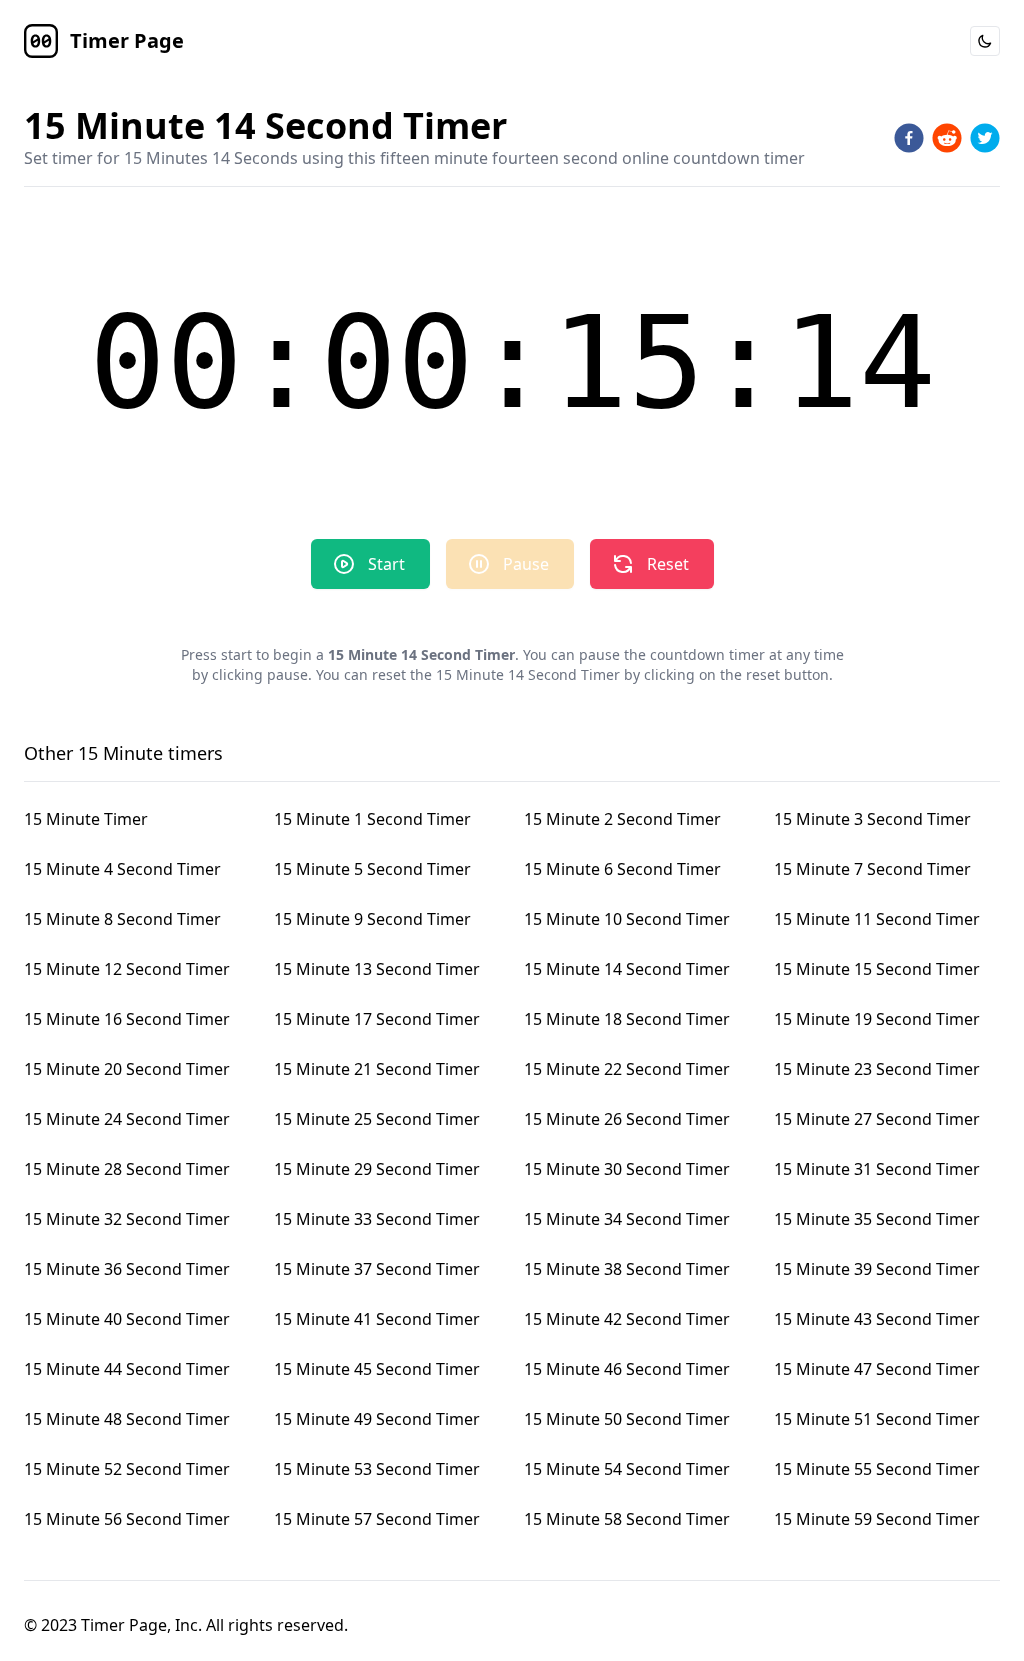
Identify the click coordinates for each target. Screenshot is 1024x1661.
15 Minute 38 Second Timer (627, 1269)
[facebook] (909, 138)
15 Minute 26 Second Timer (627, 1119)
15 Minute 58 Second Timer (627, 1519)
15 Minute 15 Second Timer (877, 969)
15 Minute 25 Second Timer (377, 1119)
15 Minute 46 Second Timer (627, 1369)
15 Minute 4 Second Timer (122, 869)
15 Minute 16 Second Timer (127, 1019)
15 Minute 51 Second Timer (877, 1419)
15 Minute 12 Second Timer (127, 969)
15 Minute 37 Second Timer (377, 1269)
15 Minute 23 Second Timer (877, 1069)
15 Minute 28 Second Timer (127, 1169)
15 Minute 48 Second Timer (127, 1419)
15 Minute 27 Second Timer (877, 1119)
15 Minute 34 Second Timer (627, 1219)
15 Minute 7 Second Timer (872, 869)
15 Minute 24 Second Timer (127, 1119)
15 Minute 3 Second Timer (872, 819)
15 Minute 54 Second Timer (627, 1469)
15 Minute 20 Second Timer (127, 1069)
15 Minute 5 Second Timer (372, 869)
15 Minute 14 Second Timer (627, 969)
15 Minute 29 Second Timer (377, 1169)
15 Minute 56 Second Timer (127, 1519)
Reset (668, 564)
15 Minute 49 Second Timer (377, 1419)
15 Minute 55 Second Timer (877, 1469)
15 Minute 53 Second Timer (377, 1469)
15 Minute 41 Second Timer (377, 1319)
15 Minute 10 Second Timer (627, 919)
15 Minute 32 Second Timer (127, 1219)
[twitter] (985, 138)
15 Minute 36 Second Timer (127, 1269)
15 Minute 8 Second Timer (122, 919)
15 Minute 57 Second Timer (377, 1519)
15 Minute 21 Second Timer (377, 1069)
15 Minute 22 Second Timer (627, 1069)
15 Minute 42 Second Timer (627, 1319)
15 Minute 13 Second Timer (377, 969)
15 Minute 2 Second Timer (622, 819)
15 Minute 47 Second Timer (877, 1369)
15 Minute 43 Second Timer (877, 1319)
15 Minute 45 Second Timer (377, 1369)
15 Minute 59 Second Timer (877, 1519)
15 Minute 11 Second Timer (877, 919)
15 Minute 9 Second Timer (372, 919)
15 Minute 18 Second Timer (627, 1019)
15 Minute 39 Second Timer (877, 1269)
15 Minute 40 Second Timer (127, 1319)
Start (386, 564)
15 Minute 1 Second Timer (372, 819)
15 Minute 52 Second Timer (127, 1469)
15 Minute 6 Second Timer (622, 869)
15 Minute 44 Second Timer (127, 1369)
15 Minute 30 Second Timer (627, 1169)
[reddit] (947, 138)
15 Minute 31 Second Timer (877, 1169)
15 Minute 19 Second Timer (877, 1019)
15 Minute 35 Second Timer (877, 1219)
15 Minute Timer (86, 819)
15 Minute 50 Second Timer (627, 1419)
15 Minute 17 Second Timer (377, 1019)
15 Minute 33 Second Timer (377, 1219)
